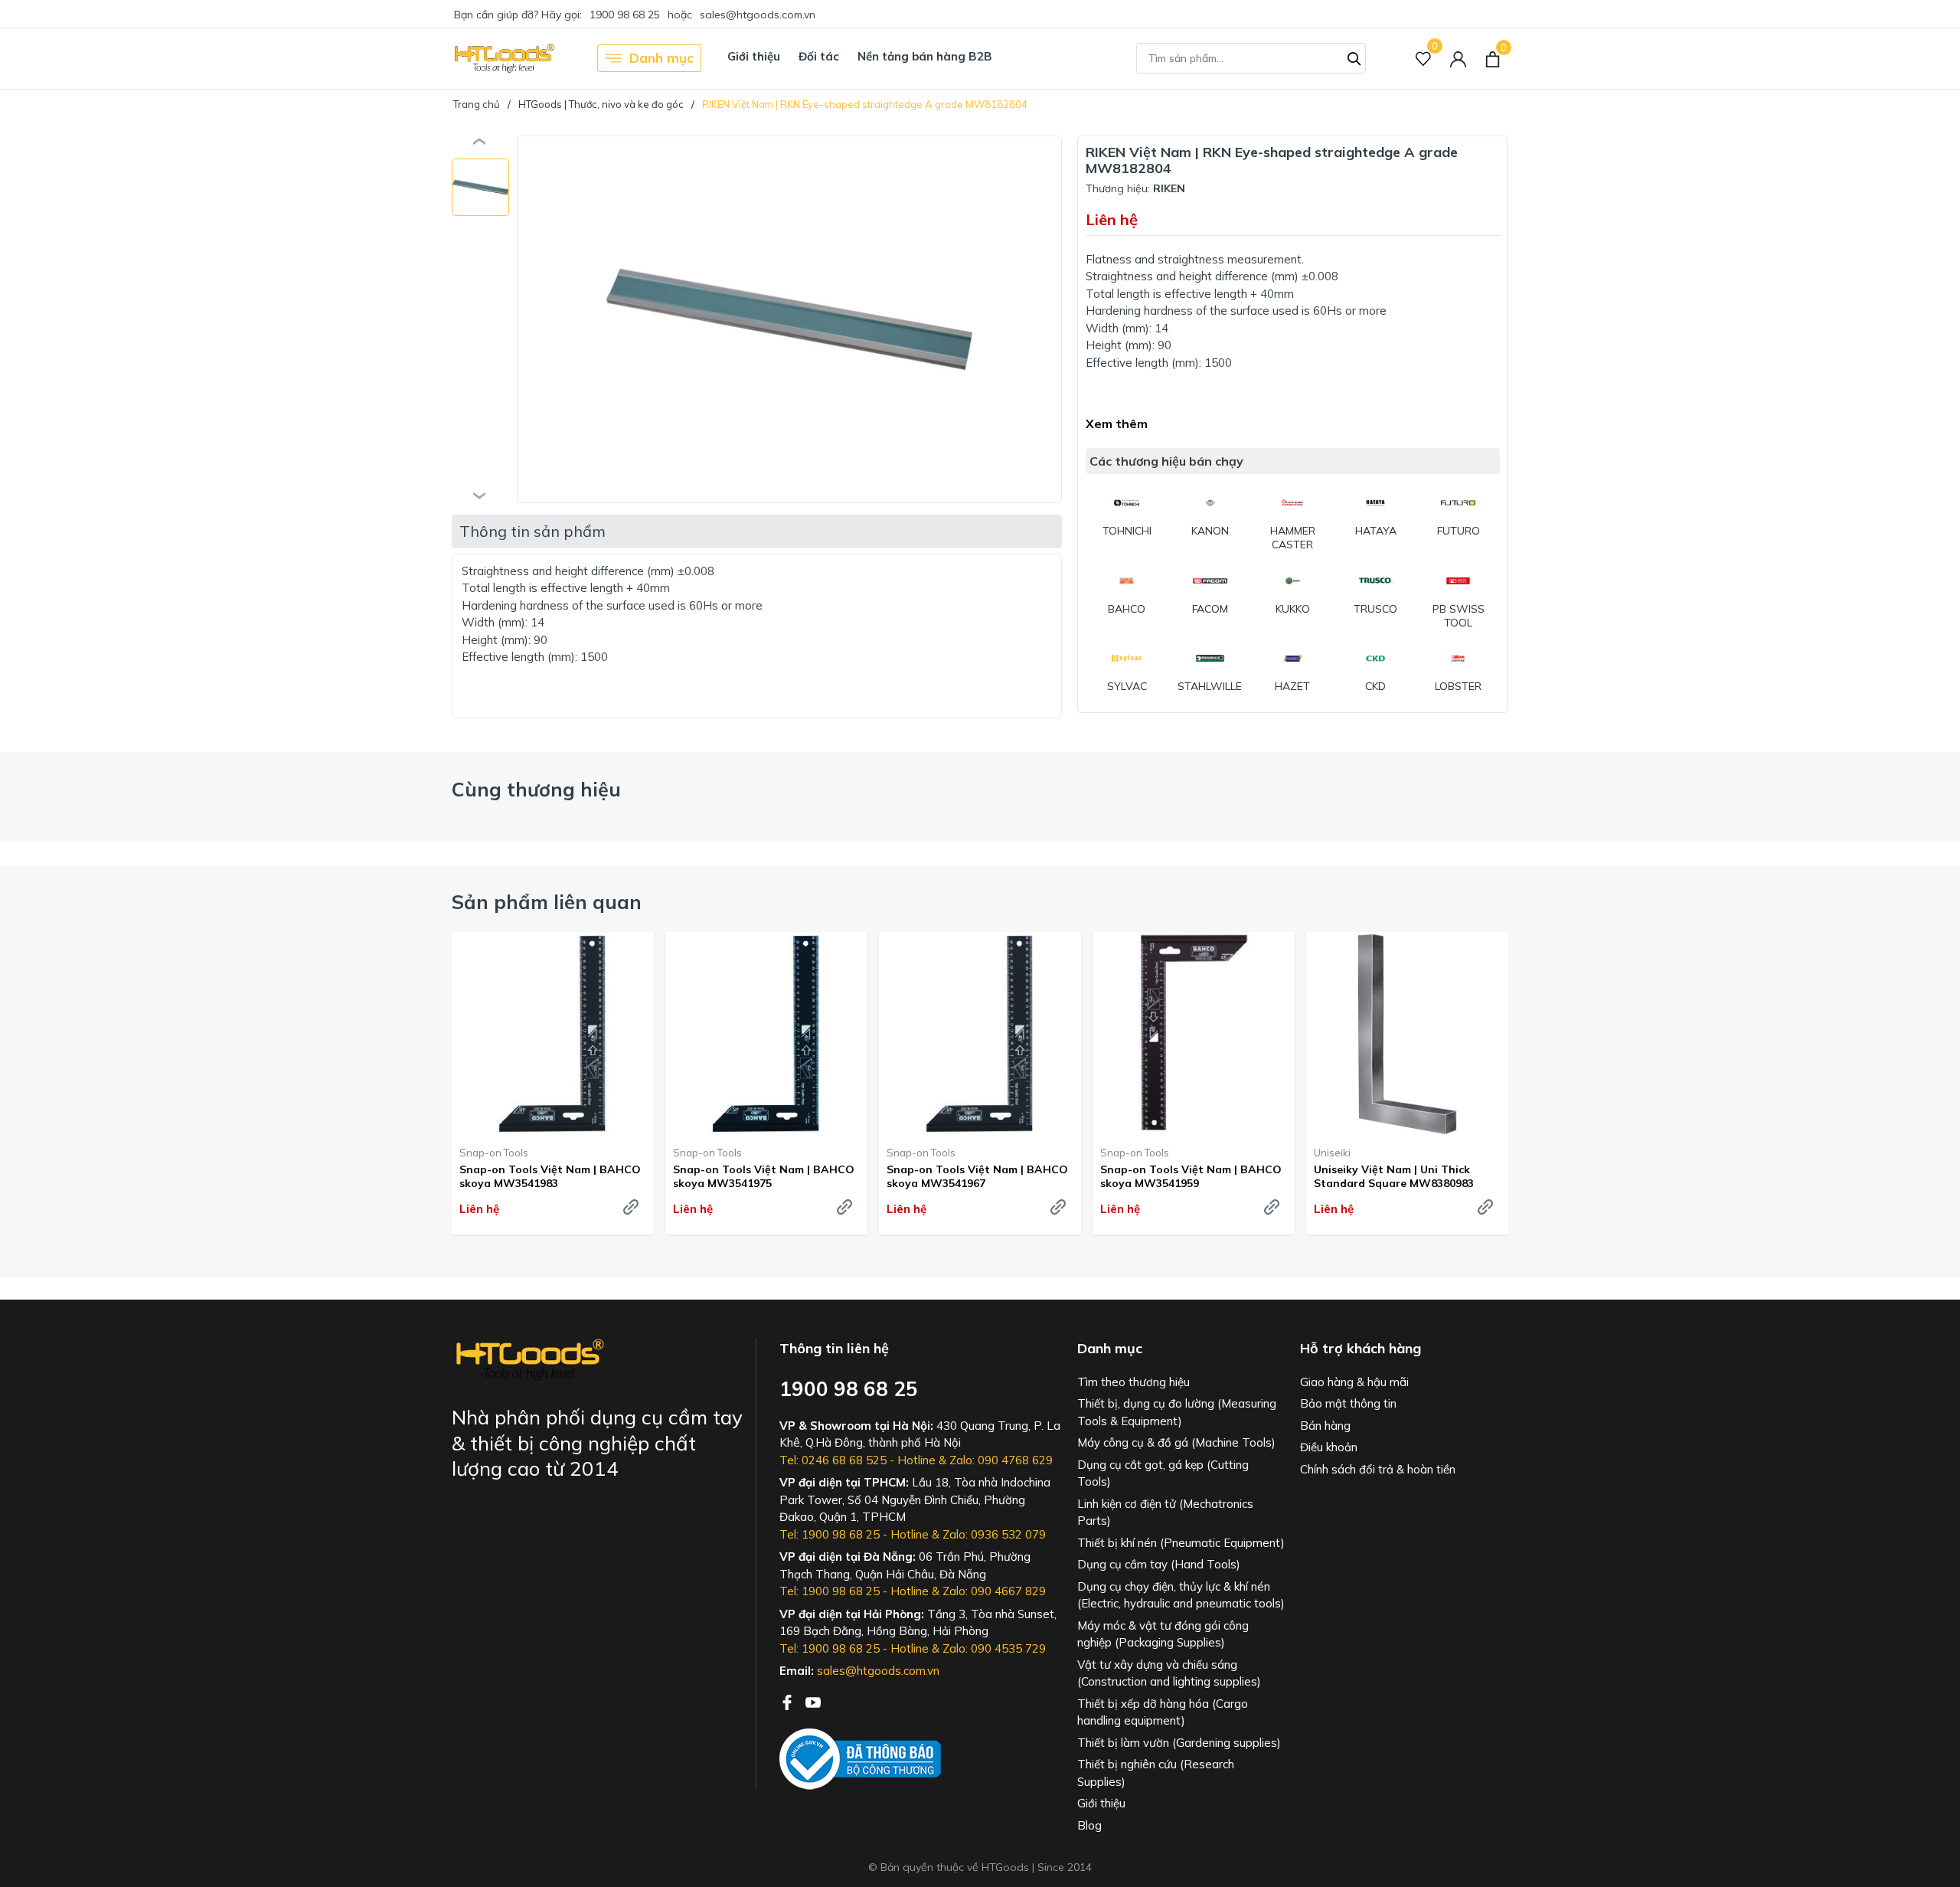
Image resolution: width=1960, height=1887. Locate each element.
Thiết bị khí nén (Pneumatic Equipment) (1181, 1543)
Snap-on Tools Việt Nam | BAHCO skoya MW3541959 (1191, 1176)
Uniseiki (1332, 1153)
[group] (789, 319)
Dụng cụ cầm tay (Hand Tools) (1159, 1564)
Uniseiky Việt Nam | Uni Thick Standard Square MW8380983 (1394, 1176)
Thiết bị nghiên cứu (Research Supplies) (1156, 1773)
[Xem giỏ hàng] (1493, 58)
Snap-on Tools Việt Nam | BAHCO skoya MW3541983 (550, 1176)
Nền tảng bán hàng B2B (925, 56)
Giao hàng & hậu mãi (1354, 1382)
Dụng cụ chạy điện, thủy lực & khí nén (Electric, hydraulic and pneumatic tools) (1181, 1595)
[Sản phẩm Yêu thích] (1424, 59)
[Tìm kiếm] (1354, 57)
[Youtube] (813, 1701)
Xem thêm (1117, 424)
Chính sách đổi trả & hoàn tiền (1378, 1469)
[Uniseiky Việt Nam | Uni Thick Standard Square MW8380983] (1407, 1033)
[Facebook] (789, 1701)
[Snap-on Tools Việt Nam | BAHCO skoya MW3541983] (553, 1033)
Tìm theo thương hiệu (1134, 1382)
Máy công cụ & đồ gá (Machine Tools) (1176, 1442)
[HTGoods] (503, 58)
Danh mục (661, 58)
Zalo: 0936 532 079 (994, 1534)
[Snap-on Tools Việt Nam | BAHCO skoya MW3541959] (1194, 1033)
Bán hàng (1325, 1426)
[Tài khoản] (1458, 59)
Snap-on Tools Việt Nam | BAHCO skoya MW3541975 (764, 1176)
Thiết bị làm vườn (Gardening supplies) (1179, 1743)
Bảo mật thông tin (1348, 1403)
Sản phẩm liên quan (547, 902)
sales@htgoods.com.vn (758, 15)
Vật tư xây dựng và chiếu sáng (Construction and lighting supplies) (1169, 1673)
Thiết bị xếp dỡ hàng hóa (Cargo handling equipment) (1163, 1712)
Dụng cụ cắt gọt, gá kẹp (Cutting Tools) (1163, 1473)
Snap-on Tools (494, 1153)
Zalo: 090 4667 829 (994, 1591)
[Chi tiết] (631, 1207)
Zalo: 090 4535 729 (994, 1648)
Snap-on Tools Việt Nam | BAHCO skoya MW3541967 (977, 1176)
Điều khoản (1329, 1447)
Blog (1089, 1825)
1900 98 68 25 (625, 15)
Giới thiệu (754, 56)
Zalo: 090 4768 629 (1001, 1460)
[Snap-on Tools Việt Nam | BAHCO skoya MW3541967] (980, 1033)
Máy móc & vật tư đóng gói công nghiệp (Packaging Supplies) (1163, 1634)
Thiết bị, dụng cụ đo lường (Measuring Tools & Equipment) (1177, 1412)
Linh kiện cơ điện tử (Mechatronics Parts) (1165, 1513)
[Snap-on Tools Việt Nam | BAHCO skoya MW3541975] (766, 1033)
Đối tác (819, 56)
